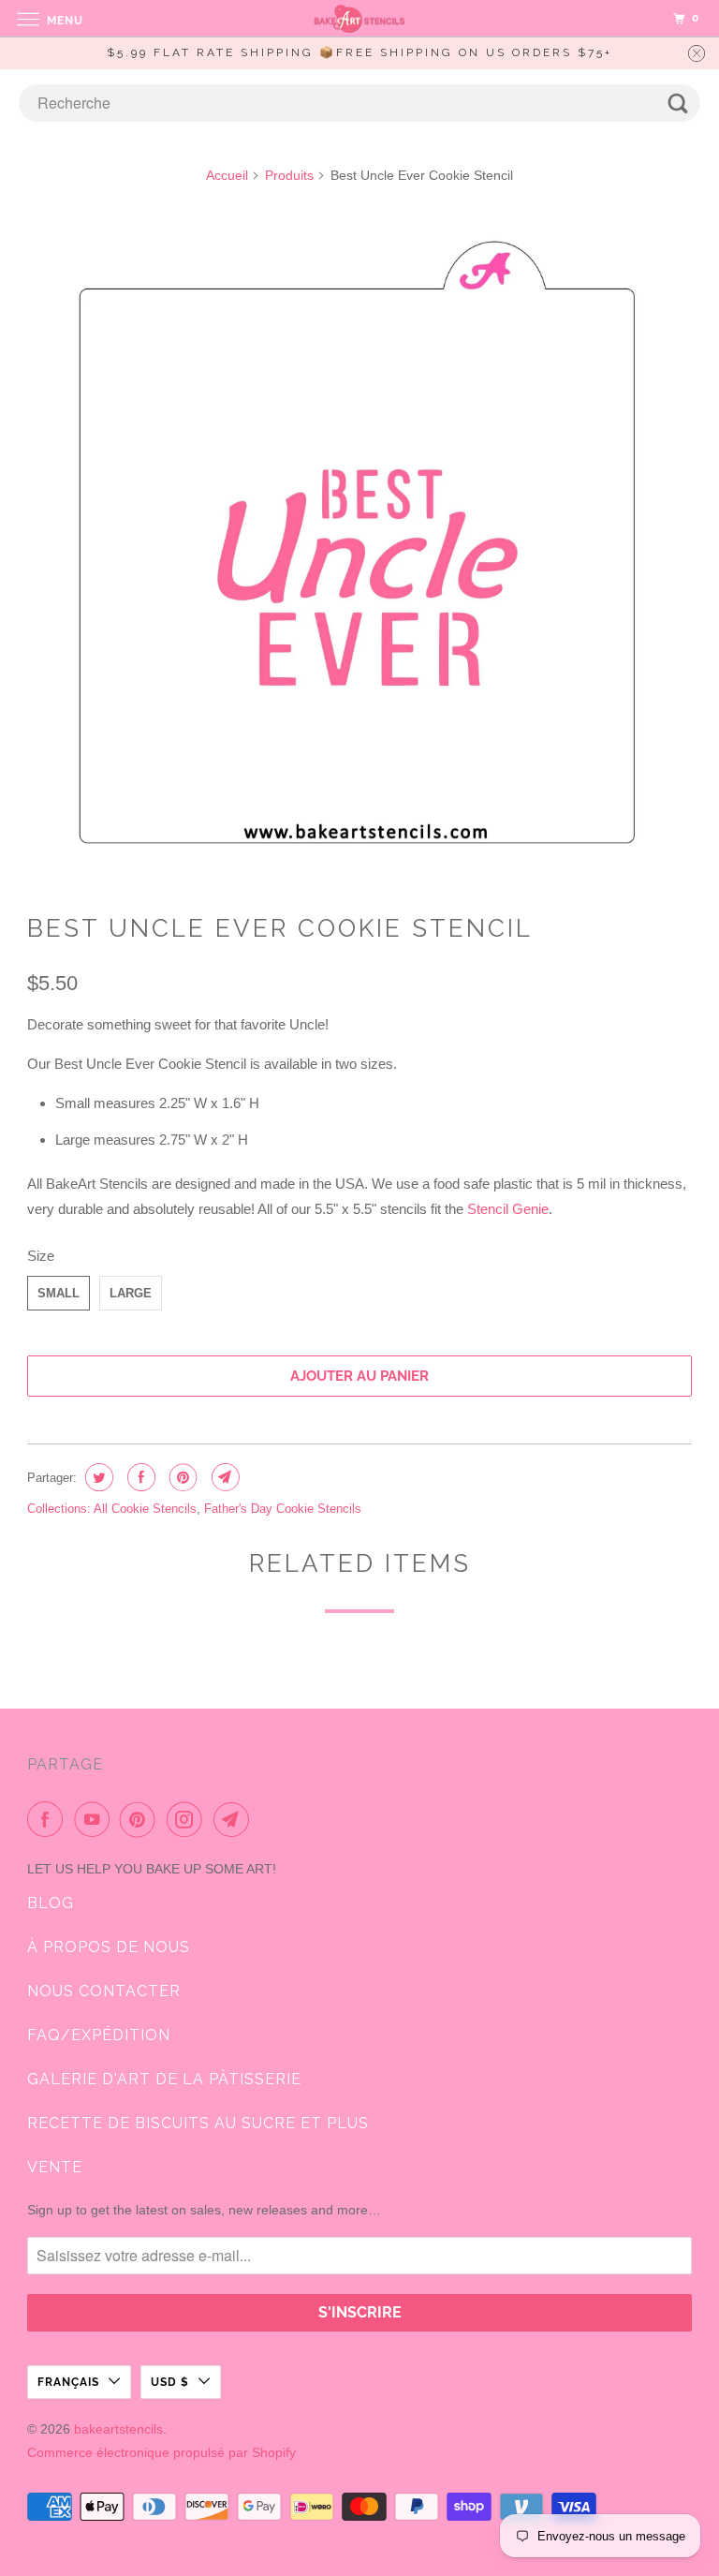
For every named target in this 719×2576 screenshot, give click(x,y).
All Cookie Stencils (145, 1509)
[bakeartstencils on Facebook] (49, 1819)
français (68, 2382)
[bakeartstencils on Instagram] (188, 1819)
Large (131, 1293)
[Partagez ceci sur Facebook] (139, 1477)
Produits (289, 175)
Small (59, 1293)
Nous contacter (104, 1991)
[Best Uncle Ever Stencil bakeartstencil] (359, 548)
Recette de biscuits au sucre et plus (198, 2123)
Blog (51, 1903)
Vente (55, 2167)
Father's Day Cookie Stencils (283, 1509)
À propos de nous (109, 1947)
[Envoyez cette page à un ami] (223, 1477)
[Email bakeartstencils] (235, 1819)
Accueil (227, 175)
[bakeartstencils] (359, 18)
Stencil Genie (508, 1209)
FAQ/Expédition (99, 2035)
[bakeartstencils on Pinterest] (141, 1819)
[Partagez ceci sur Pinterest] (181, 1477)
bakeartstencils (118, 2429)
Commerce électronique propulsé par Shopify (161, 2452)
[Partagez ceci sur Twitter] (97, 1477)
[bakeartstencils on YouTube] (95, 1819)
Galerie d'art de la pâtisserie (164, 2079)
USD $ (170, 2382)
